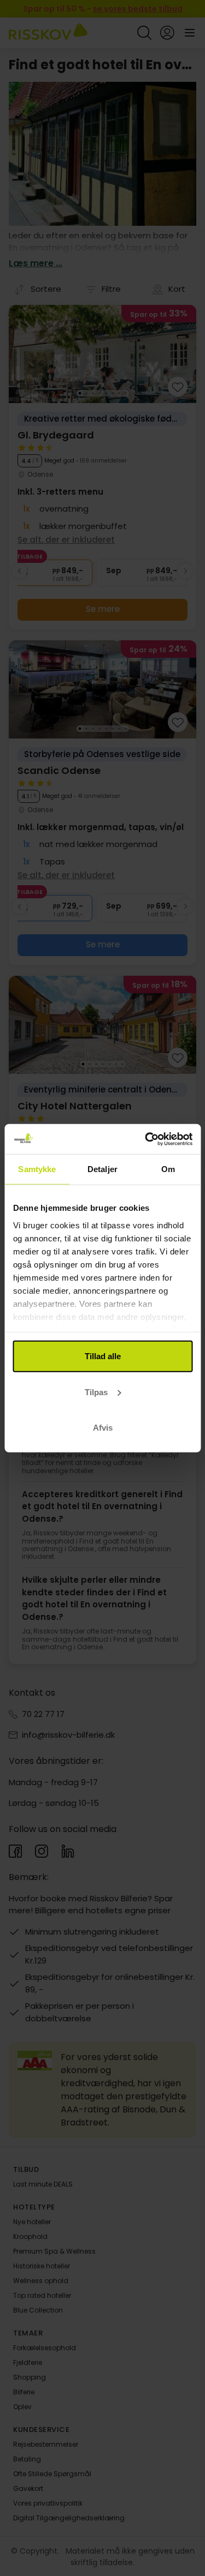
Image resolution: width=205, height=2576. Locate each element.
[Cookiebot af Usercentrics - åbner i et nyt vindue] (146, 1139)
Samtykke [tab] (37, 1169)
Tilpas (96, 1392)
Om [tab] (168, 1169)
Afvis (103, 1428)
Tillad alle (103, 1356)
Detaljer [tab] (102, 1169)
